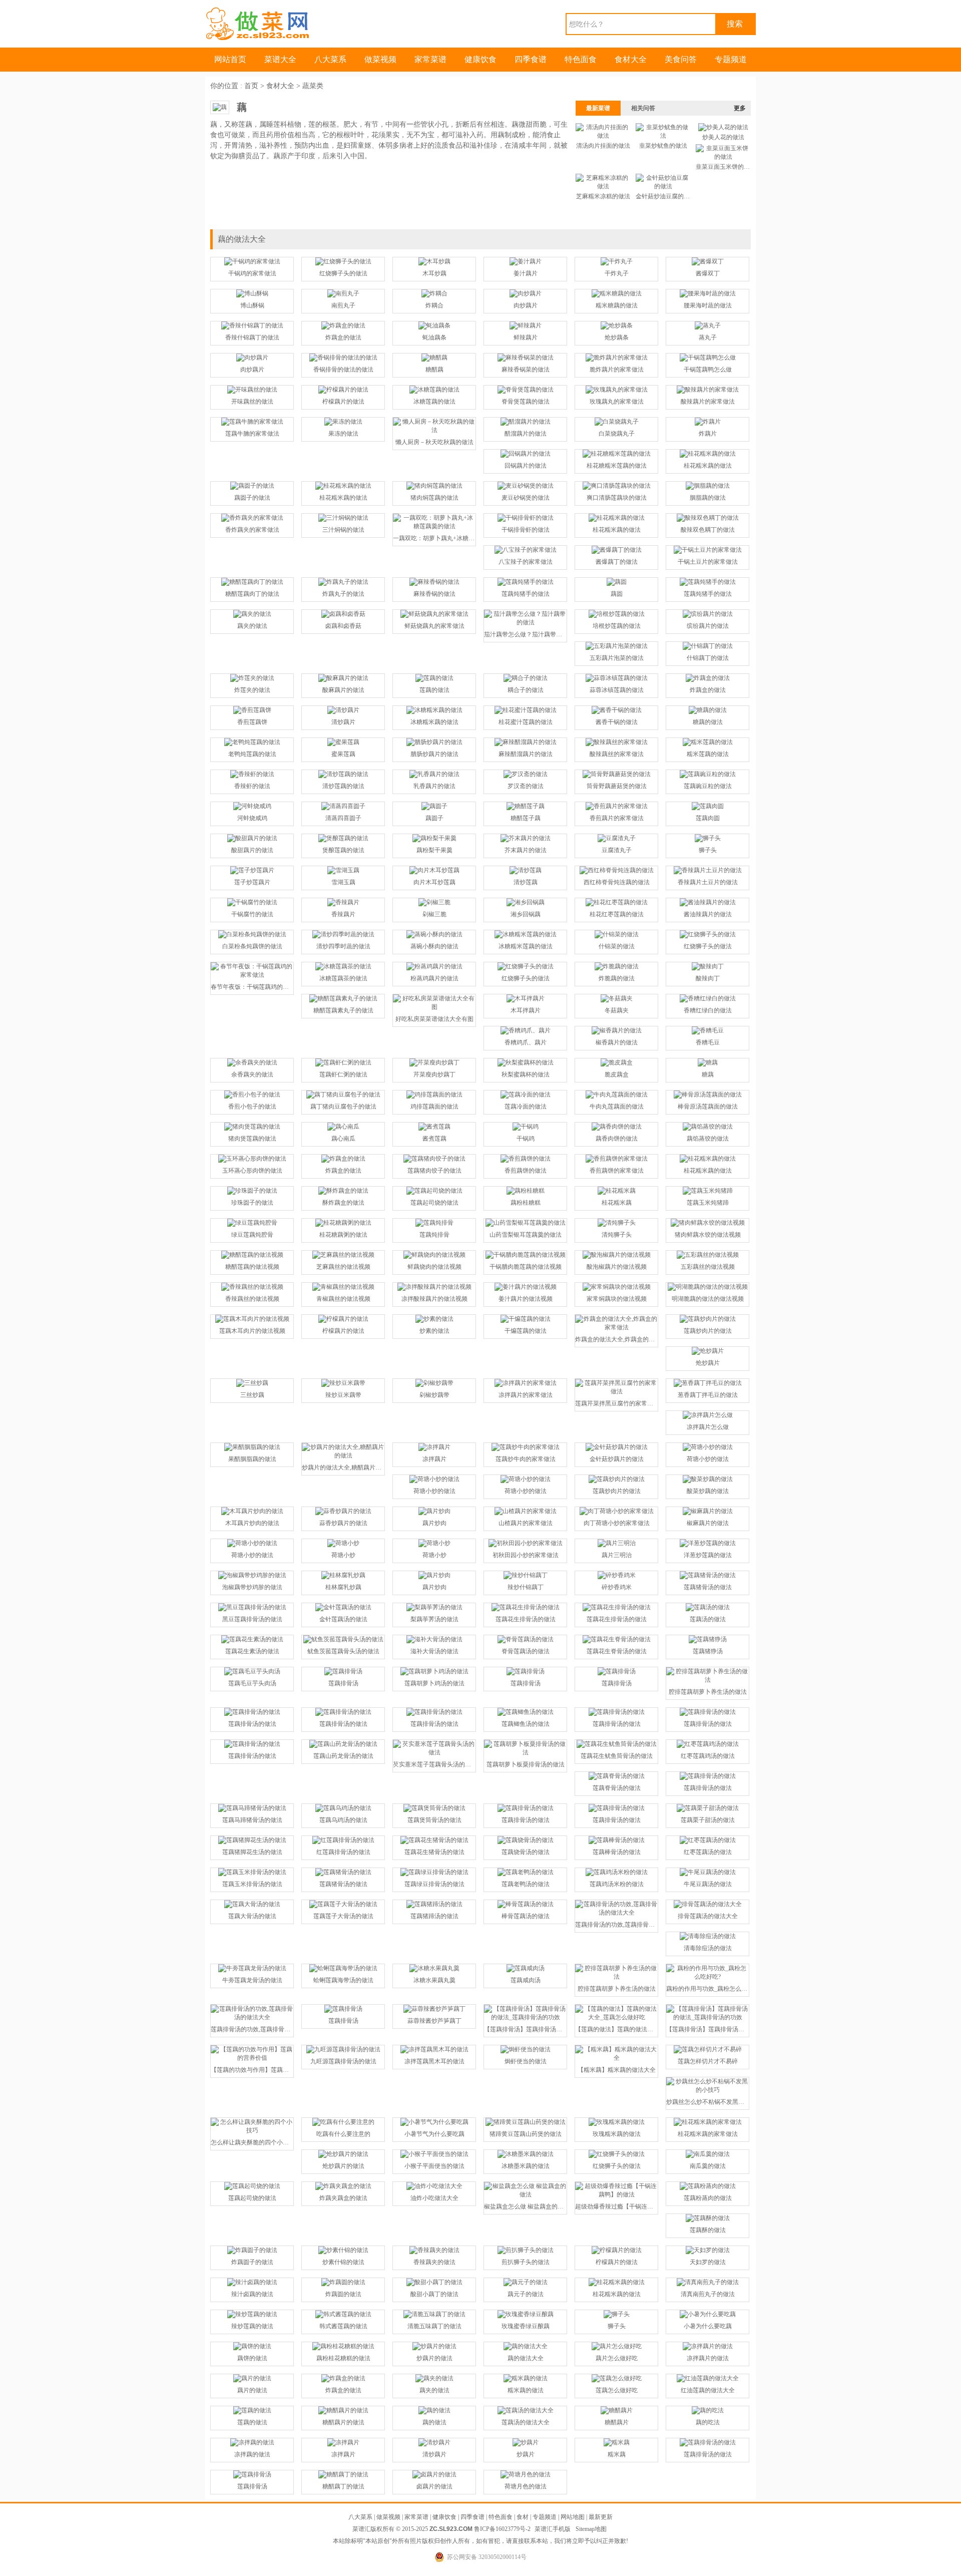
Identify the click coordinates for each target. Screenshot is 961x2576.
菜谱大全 (280, 59)
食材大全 (631, 59)
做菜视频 (380, 59)
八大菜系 (330, 59)
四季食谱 (531, 59)
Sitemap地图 (591, 2529)
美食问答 (681, 59)
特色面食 (581, 59)
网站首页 (230, 59)
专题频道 (731, 59)
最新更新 (601, 2517)
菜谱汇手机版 (553, 2529)
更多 (740, 108)
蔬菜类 (313, 86)
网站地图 (573, 2517)
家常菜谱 (430, 59)
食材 (523, 2517)
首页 (251, 86)
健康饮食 (480, 59)
